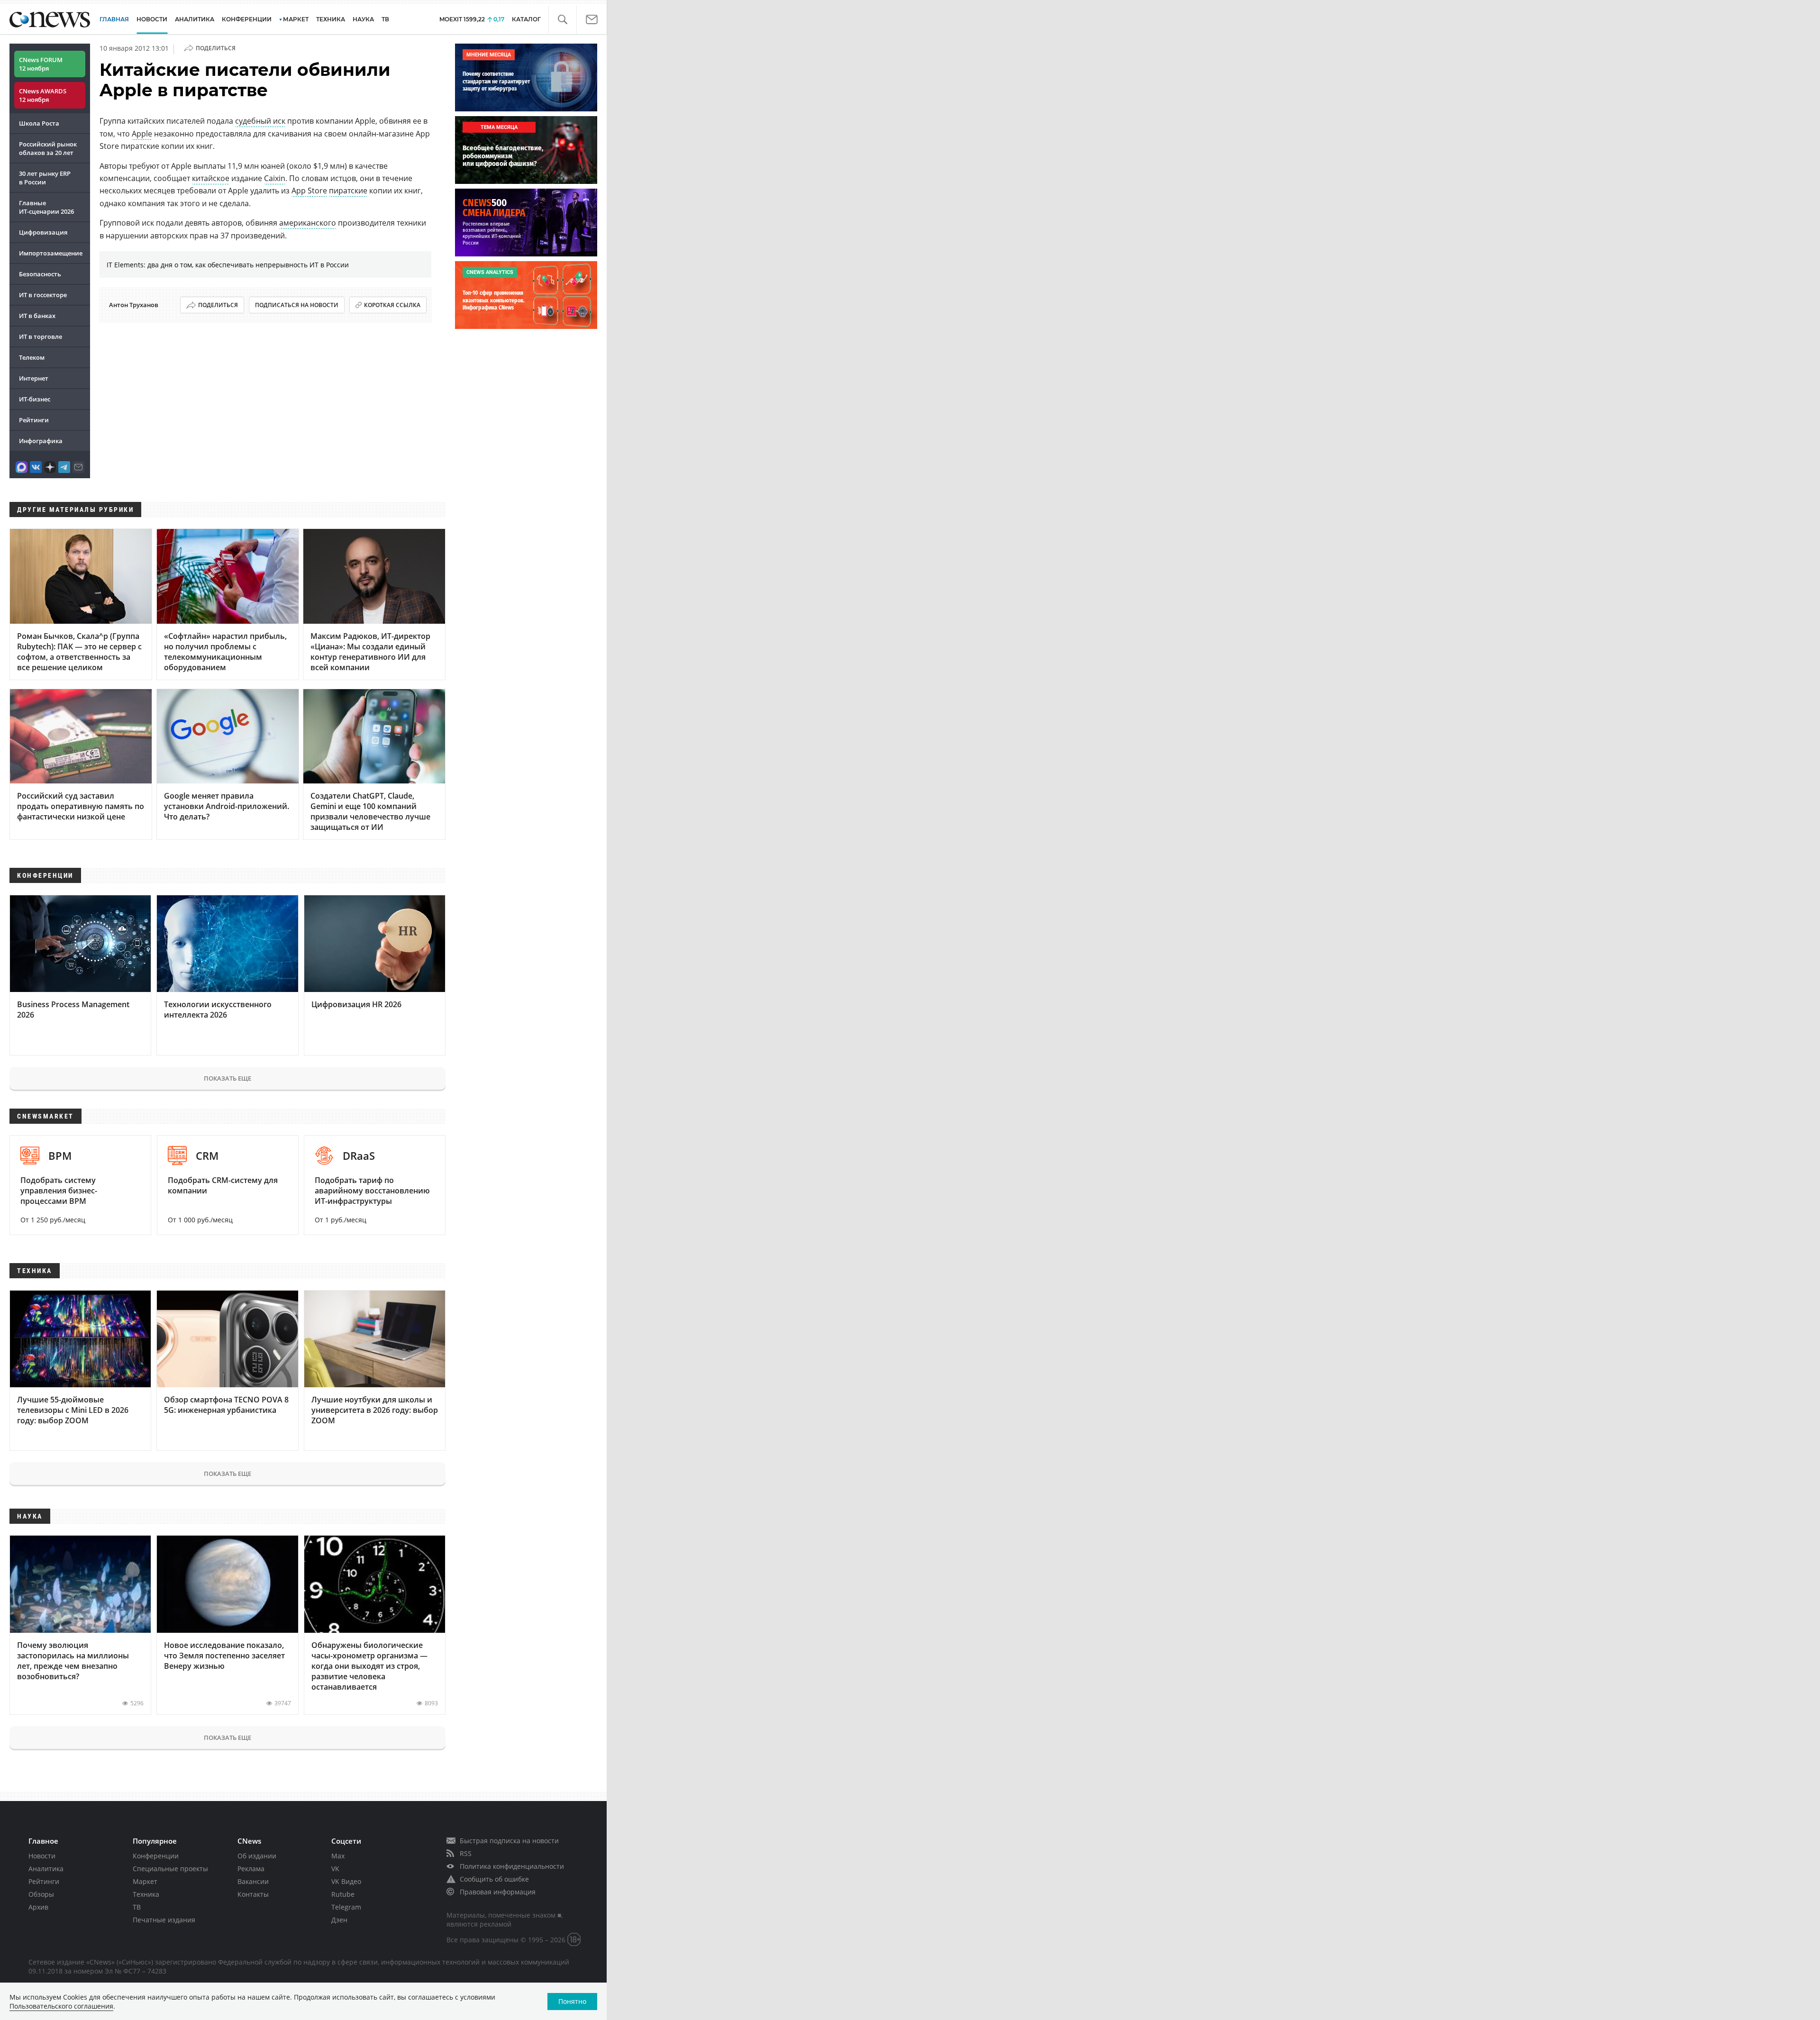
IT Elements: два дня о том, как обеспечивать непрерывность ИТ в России (228, 265)
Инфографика (41, 441)
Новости (42, 1856)
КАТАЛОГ (526, 19)
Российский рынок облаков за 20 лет (48, 148)
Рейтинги (34, 420)
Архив (38, 1907)
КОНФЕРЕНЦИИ (247, 19)
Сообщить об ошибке (494, 1879)
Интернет (34, 378)
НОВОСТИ (152, 19)
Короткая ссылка (392, 305)
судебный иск (260, 121)
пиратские (348, 191)
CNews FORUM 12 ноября (41, 64)
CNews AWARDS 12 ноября (43, 95)
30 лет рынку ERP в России (45, 178)
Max (338, 1856)
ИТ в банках (37, 316)
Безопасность (40, 274)
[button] (562, 20)
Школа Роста (39, 123)
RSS (466, 1853)
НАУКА (363, 19)
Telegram (346, 1907)
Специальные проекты (170, 1869)
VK (335, 1869)
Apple (142, 134)
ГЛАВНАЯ (114, 19)
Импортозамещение (51, 253)
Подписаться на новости (297, 305)
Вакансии (253, 1881)
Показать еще (227, 1078)
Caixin (275, 178)
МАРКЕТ (296, 19)
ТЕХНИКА (331, 19)
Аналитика (195, 19)
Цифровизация (43, 232)
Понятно (572, 2001)
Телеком (32, 357)
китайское (211, 178)
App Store (309, 191)
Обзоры (41, 1894)
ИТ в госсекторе (43, 295)
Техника (146, 1894)
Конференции (156, 1856)
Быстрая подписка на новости (509, 1841)
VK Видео (346, 1881)
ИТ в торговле (41, 337)
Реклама (251, 1869)
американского (308, 223)
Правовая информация (498, 1892)
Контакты (253, 1894)
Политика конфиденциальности (512, 1866)
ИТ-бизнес (35, 399)
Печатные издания (164, 1920)
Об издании (257, 1856)
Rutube (343, 1894)
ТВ (385, 19)
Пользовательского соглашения (61, 2006)
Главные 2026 (46, 207)
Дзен (339, 1920)
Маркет (145, 1881)
